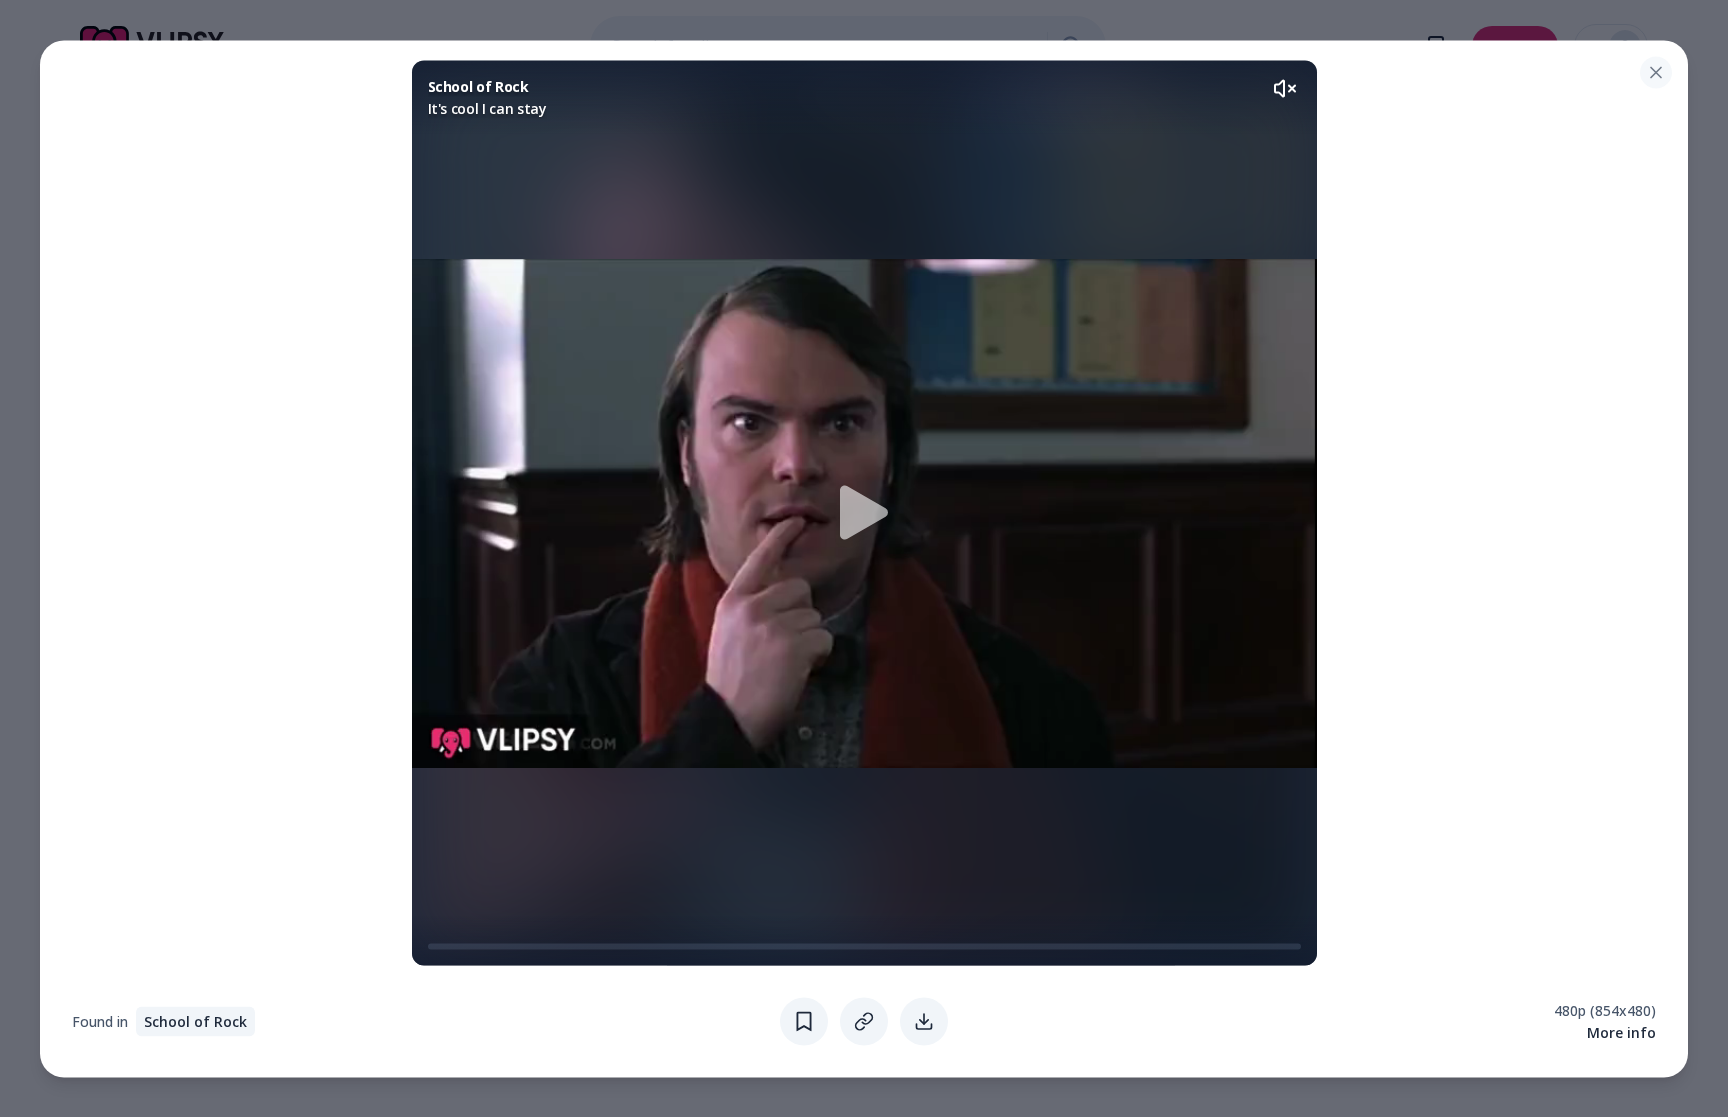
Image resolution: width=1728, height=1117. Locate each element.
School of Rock (195, 1020)
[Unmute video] (1285, 88)
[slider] (436, 946)
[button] (864, 512)
